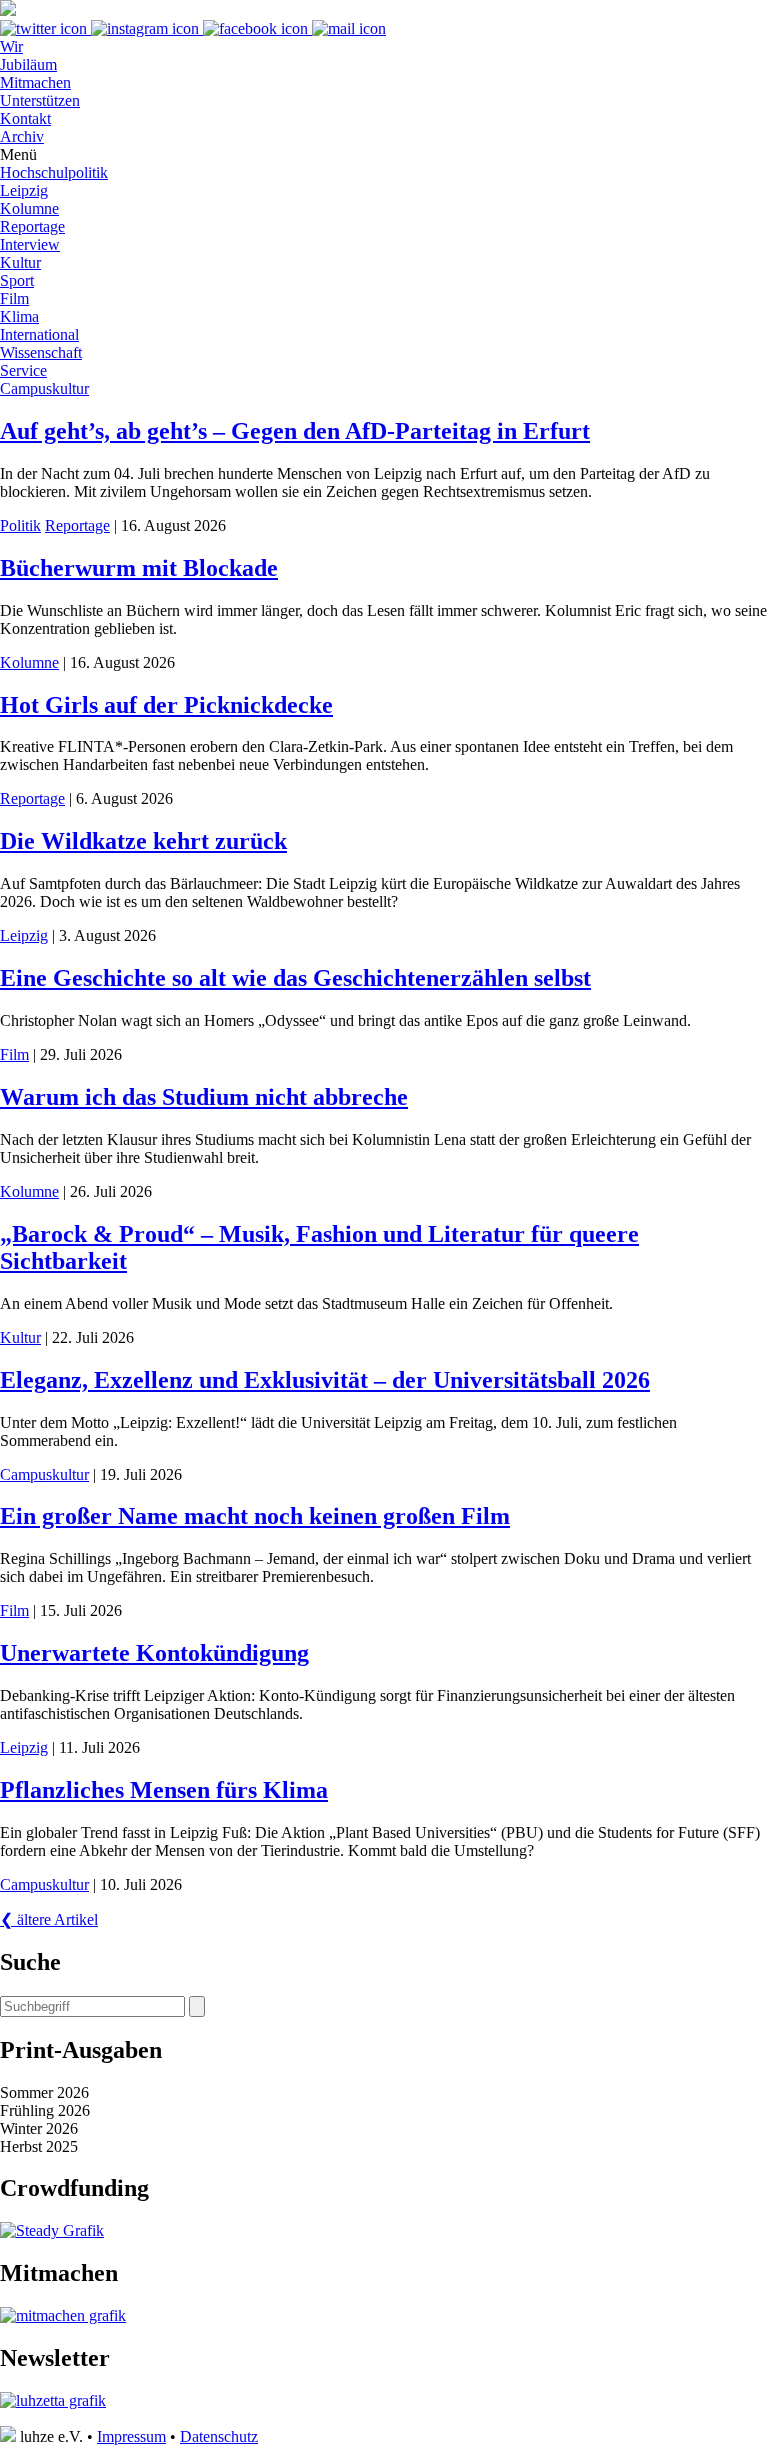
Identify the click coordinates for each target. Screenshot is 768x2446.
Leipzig (24, 190)
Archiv (22, 136)
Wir (11, 46)
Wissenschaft (41, 352)
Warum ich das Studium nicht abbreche (204, 1097)
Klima (19, 316)
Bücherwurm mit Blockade (139, 568)
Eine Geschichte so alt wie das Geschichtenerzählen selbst (295, 978)
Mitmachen (35, 82)
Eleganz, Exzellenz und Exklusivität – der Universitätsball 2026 (325, 1380)
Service (23, 370)
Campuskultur (44, 388)
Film (14, 298)
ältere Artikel (49, 1919)
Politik (20, 525)
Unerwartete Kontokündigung (154, 1653)
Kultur (20, 262)
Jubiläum (28, 64)
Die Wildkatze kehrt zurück (143, 841)
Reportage (32, 226)
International (39, 334)
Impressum (131, 2436)
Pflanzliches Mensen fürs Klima (164, 1790)
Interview (30, 244)
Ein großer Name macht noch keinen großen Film (255, 1516)
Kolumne (29, 208)
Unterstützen (40, 100)
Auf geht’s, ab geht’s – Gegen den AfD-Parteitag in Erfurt (295, 431)
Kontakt (25, 118)
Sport (17, 280)
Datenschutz (219, 2436)
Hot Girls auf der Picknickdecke (166, 705)
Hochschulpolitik (54, 172)
